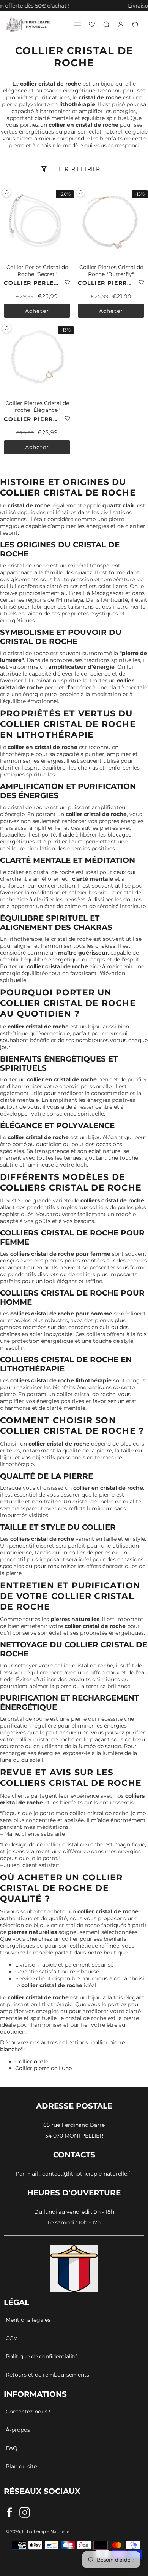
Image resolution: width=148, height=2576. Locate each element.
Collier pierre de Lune (43, 2068)
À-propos (18, 2430)
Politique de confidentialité (42, 2356)
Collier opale (32, 2061)
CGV (12, 2338)
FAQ (12, 2448)
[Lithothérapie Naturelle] (28, 24)
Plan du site (21, 2466)
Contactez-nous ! (28, 2412)
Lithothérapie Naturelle (46, 2531)
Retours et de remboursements (47, 2375)
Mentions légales (28, 2320)
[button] (4, 6)
